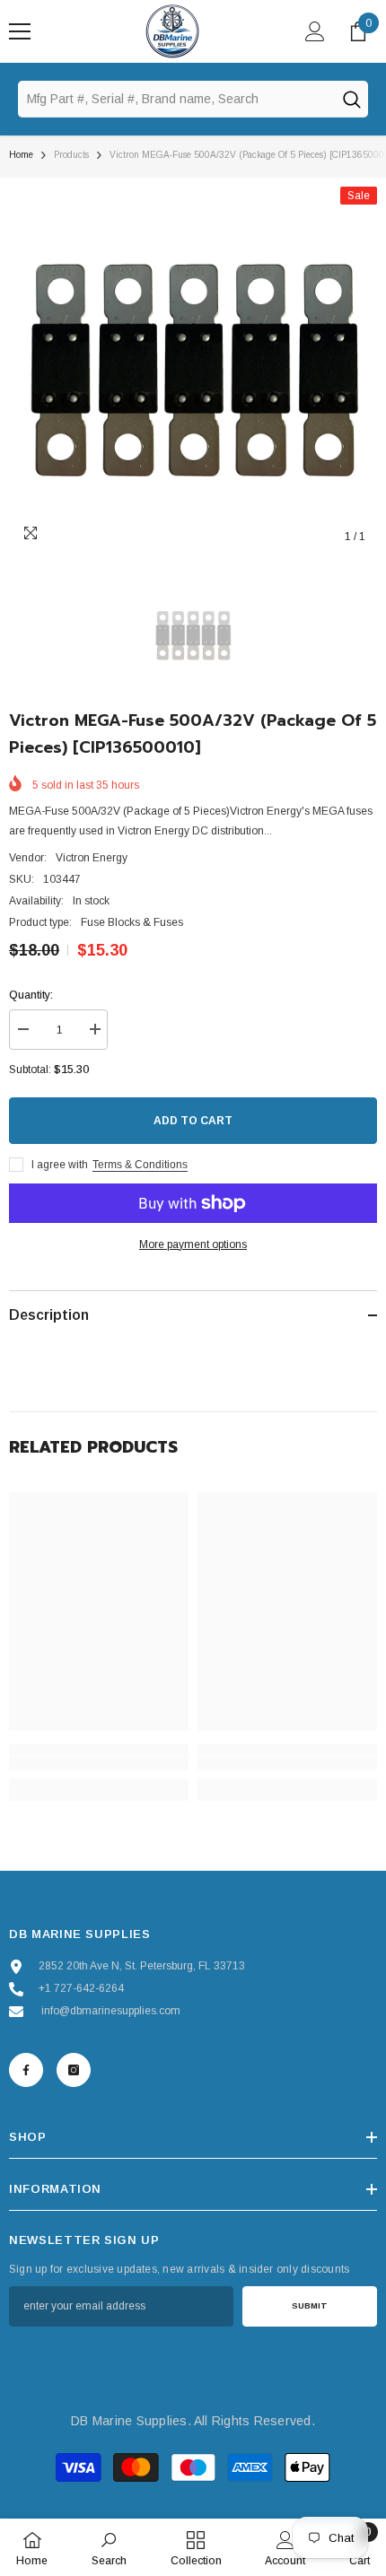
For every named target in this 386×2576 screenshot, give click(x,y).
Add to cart (193, 1121)
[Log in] (315, 31)
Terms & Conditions (140, 1165)
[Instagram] (74, 2070)
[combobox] (176, 99)
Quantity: (31, 995)
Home (21, 155)
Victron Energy (92, 858)
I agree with (60, 1165)
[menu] (20, 31)
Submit (310, 2305)
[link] (99, 1763)
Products (71, 155)
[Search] (351, 99)
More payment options (193, 1244)
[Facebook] (26, 2070)
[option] (193, 371)
